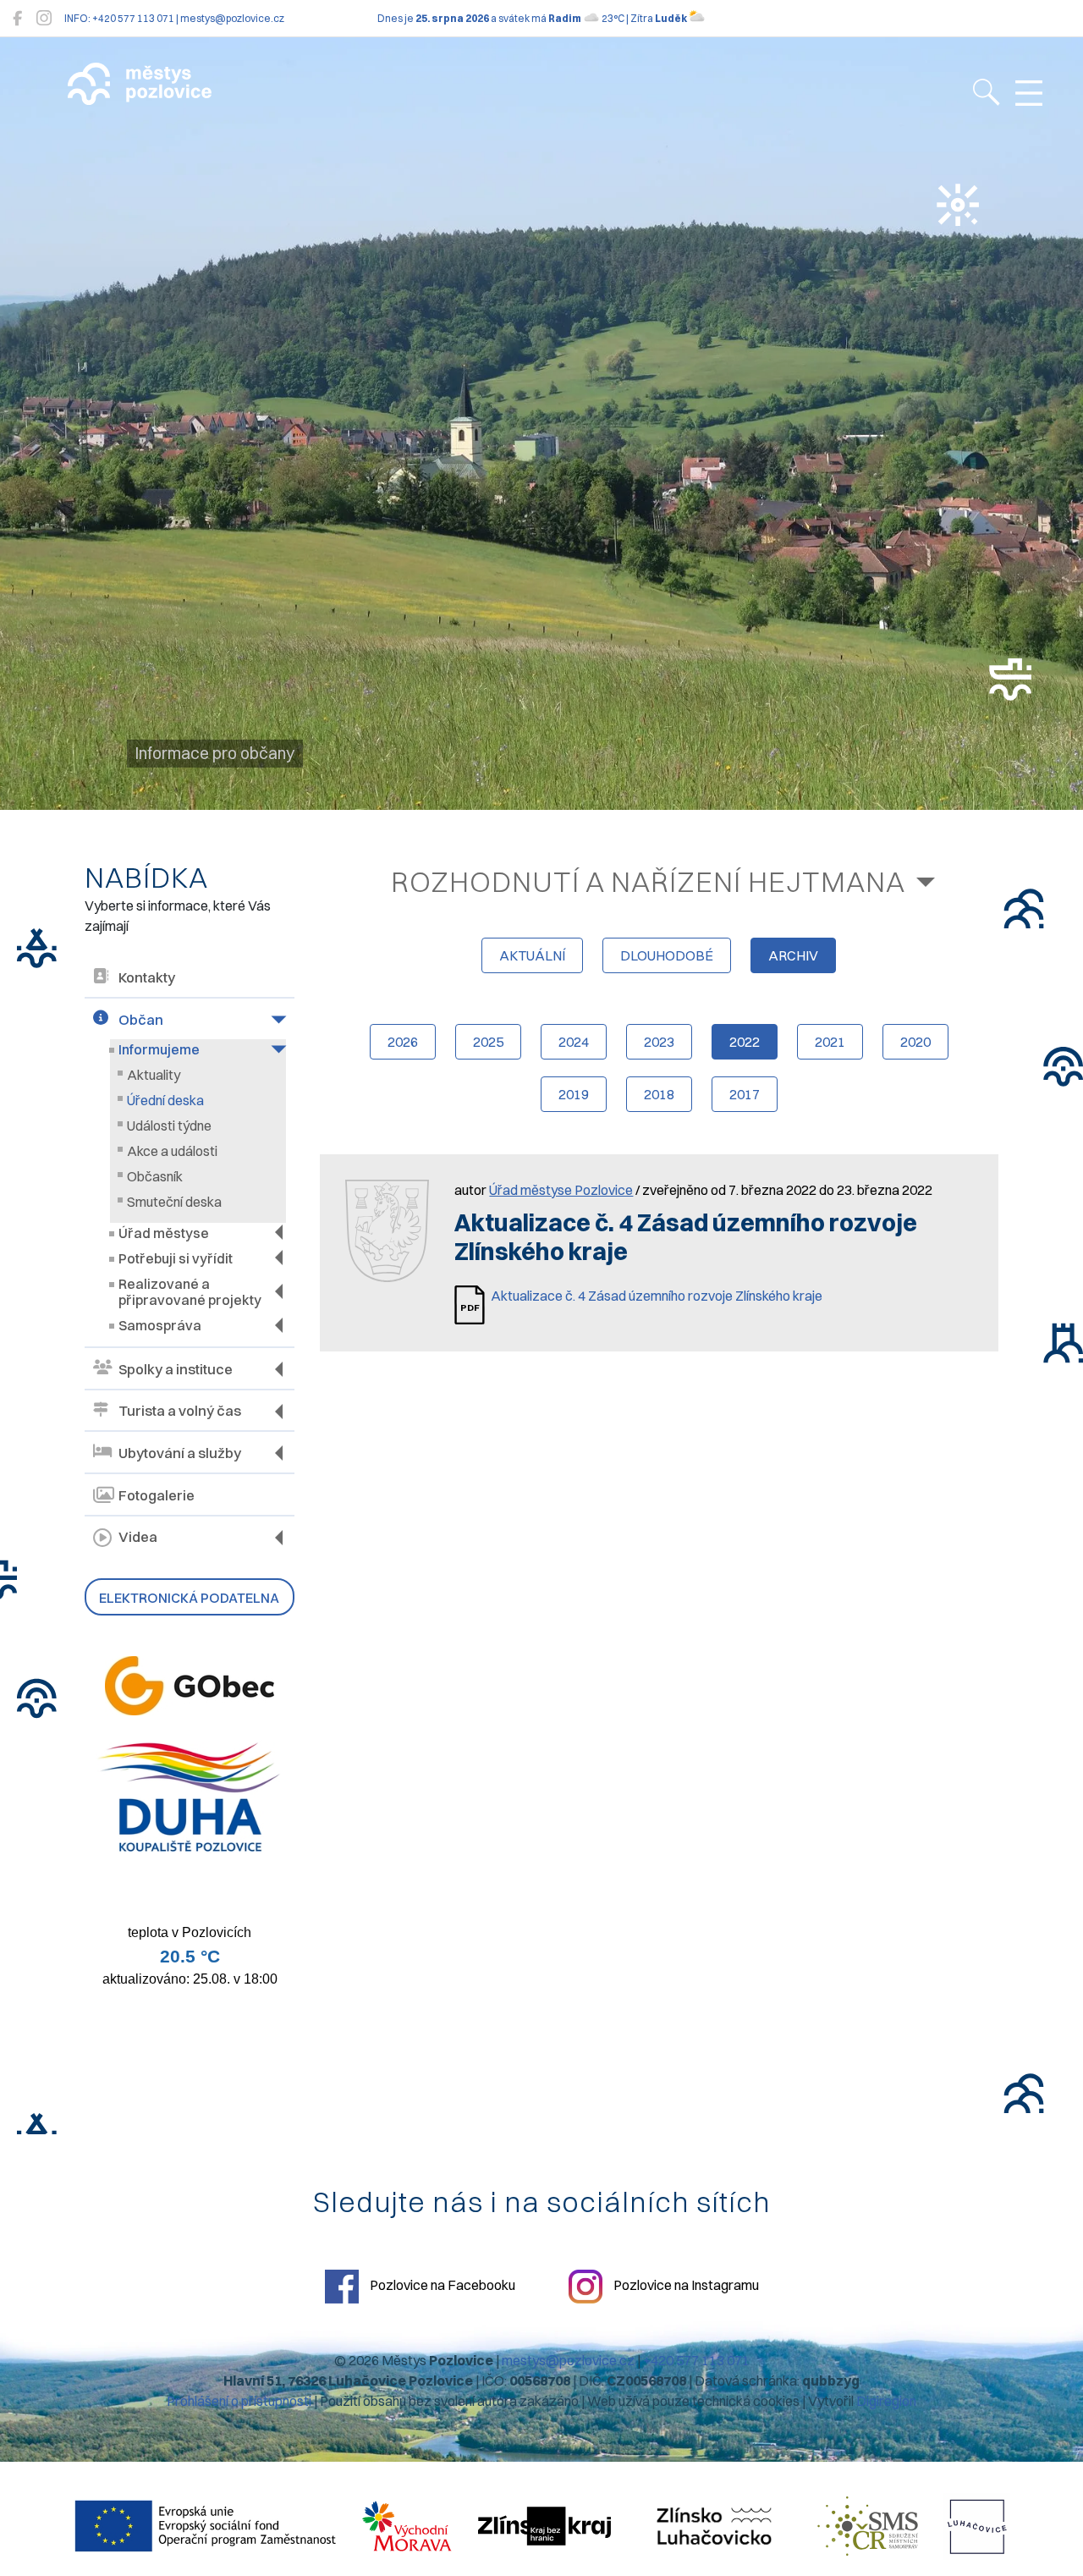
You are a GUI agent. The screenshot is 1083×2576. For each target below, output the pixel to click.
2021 (830, 1042)
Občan (141, 1020)
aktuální (532, 955)
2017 (745, 1094)
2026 (403, 1042)
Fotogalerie (157, 1495)
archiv (793, 955)
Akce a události (172, 1151)
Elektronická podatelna (189, 1598)
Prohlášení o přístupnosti (239, 2401)
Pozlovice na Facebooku (441, 2285)
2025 (488, 1042)
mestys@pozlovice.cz (568, 2360)
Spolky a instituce (176, 1369)
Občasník (155, 1176)
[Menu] (1029, 94)
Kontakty (147, 977)
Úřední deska (165, 1100)
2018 (659, 1094)
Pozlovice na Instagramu (685, 2285)
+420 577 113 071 (696, 2360)
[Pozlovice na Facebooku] (17, 18)
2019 (574, 1094)
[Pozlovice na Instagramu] (44, 18)
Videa (138, 1537)
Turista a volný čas (180, 1411)
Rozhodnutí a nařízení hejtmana (648, 881)
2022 (745, 1042)
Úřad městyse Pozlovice (561, 1190)
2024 (574, 1042)
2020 (915, 1042)
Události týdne (169, 1126)
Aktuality (154, 1075)
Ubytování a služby (180, 1453)
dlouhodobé (667, 955)
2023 (659, 1042)
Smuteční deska (174, 1202)
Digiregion (886, 2401)
